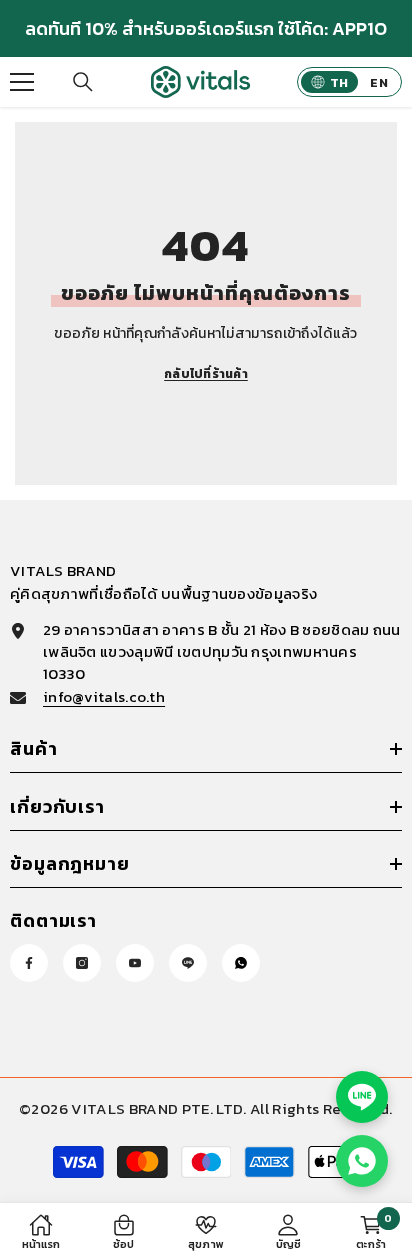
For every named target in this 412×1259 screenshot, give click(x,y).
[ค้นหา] (83, 82)
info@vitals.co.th (104, 696)
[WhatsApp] (241, 963)
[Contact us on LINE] (362, 1097)
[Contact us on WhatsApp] (362, 1161)
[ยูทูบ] (135, 963)
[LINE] (188, 963)
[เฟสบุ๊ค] (29, 963)
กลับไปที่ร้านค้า (206, 374)
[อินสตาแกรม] (82, 963)
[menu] (22, 82)
